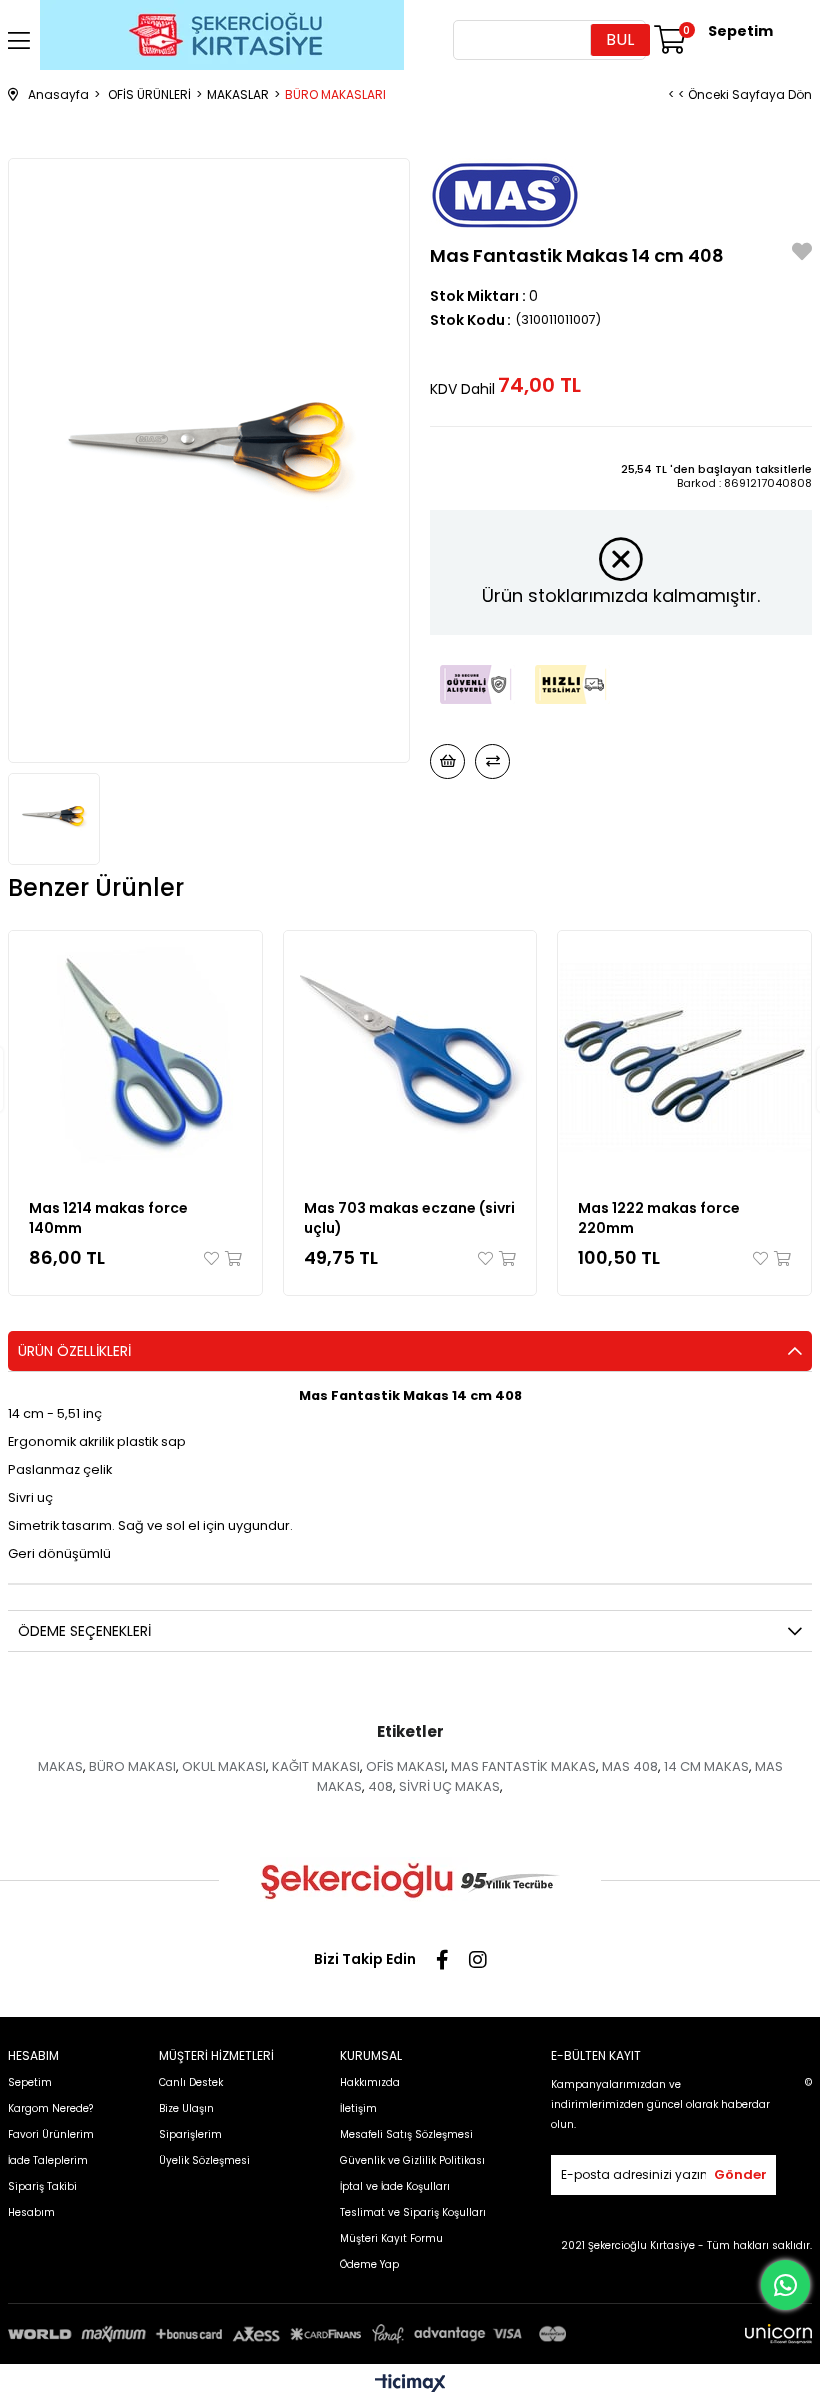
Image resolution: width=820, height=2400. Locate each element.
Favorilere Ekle (213, 1258)
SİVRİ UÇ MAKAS (449, 1786)
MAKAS (60, 1766)
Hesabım (31, 2212)
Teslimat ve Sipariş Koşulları (413, 2212)
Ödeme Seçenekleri (84, 1631)
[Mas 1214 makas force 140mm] (135, 1057)
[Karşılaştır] (492, 761)
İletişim (358, 2108)
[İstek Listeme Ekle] (447, 761)
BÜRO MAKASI (132, 1766)
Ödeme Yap (369, 2264)
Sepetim (30, 2082)
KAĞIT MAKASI (316, 1766)
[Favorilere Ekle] (802, 254)
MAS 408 (630, 1766)
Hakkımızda (370, 2082)
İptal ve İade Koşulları (395, 2186)
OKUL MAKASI (224, 1766)
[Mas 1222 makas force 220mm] (684, 1057)
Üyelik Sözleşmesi (204, 2160)
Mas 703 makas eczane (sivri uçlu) (409, 1218)
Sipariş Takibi (42, 2186)
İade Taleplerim (48, 2160)
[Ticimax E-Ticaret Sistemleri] (410, 2384)
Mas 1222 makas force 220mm (659, 1218)
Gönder (740, 2174)
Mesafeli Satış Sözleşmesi (406, 2134)
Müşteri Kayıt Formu (391, 2238)
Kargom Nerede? (50, 2108)
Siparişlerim (190, 2134)
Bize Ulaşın (186, 2108)
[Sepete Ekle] (232, 1258)
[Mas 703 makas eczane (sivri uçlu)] (410, 1057)
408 (380, 1786)
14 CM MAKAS (706, 1766)
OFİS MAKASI (405, 1766)
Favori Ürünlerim (51, 2134)
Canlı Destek (191, 2082)
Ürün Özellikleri (74, 1351)
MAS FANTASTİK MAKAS (523, 1766)
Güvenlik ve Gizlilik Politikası (412, 2160)
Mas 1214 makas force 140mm (108, 1218)
